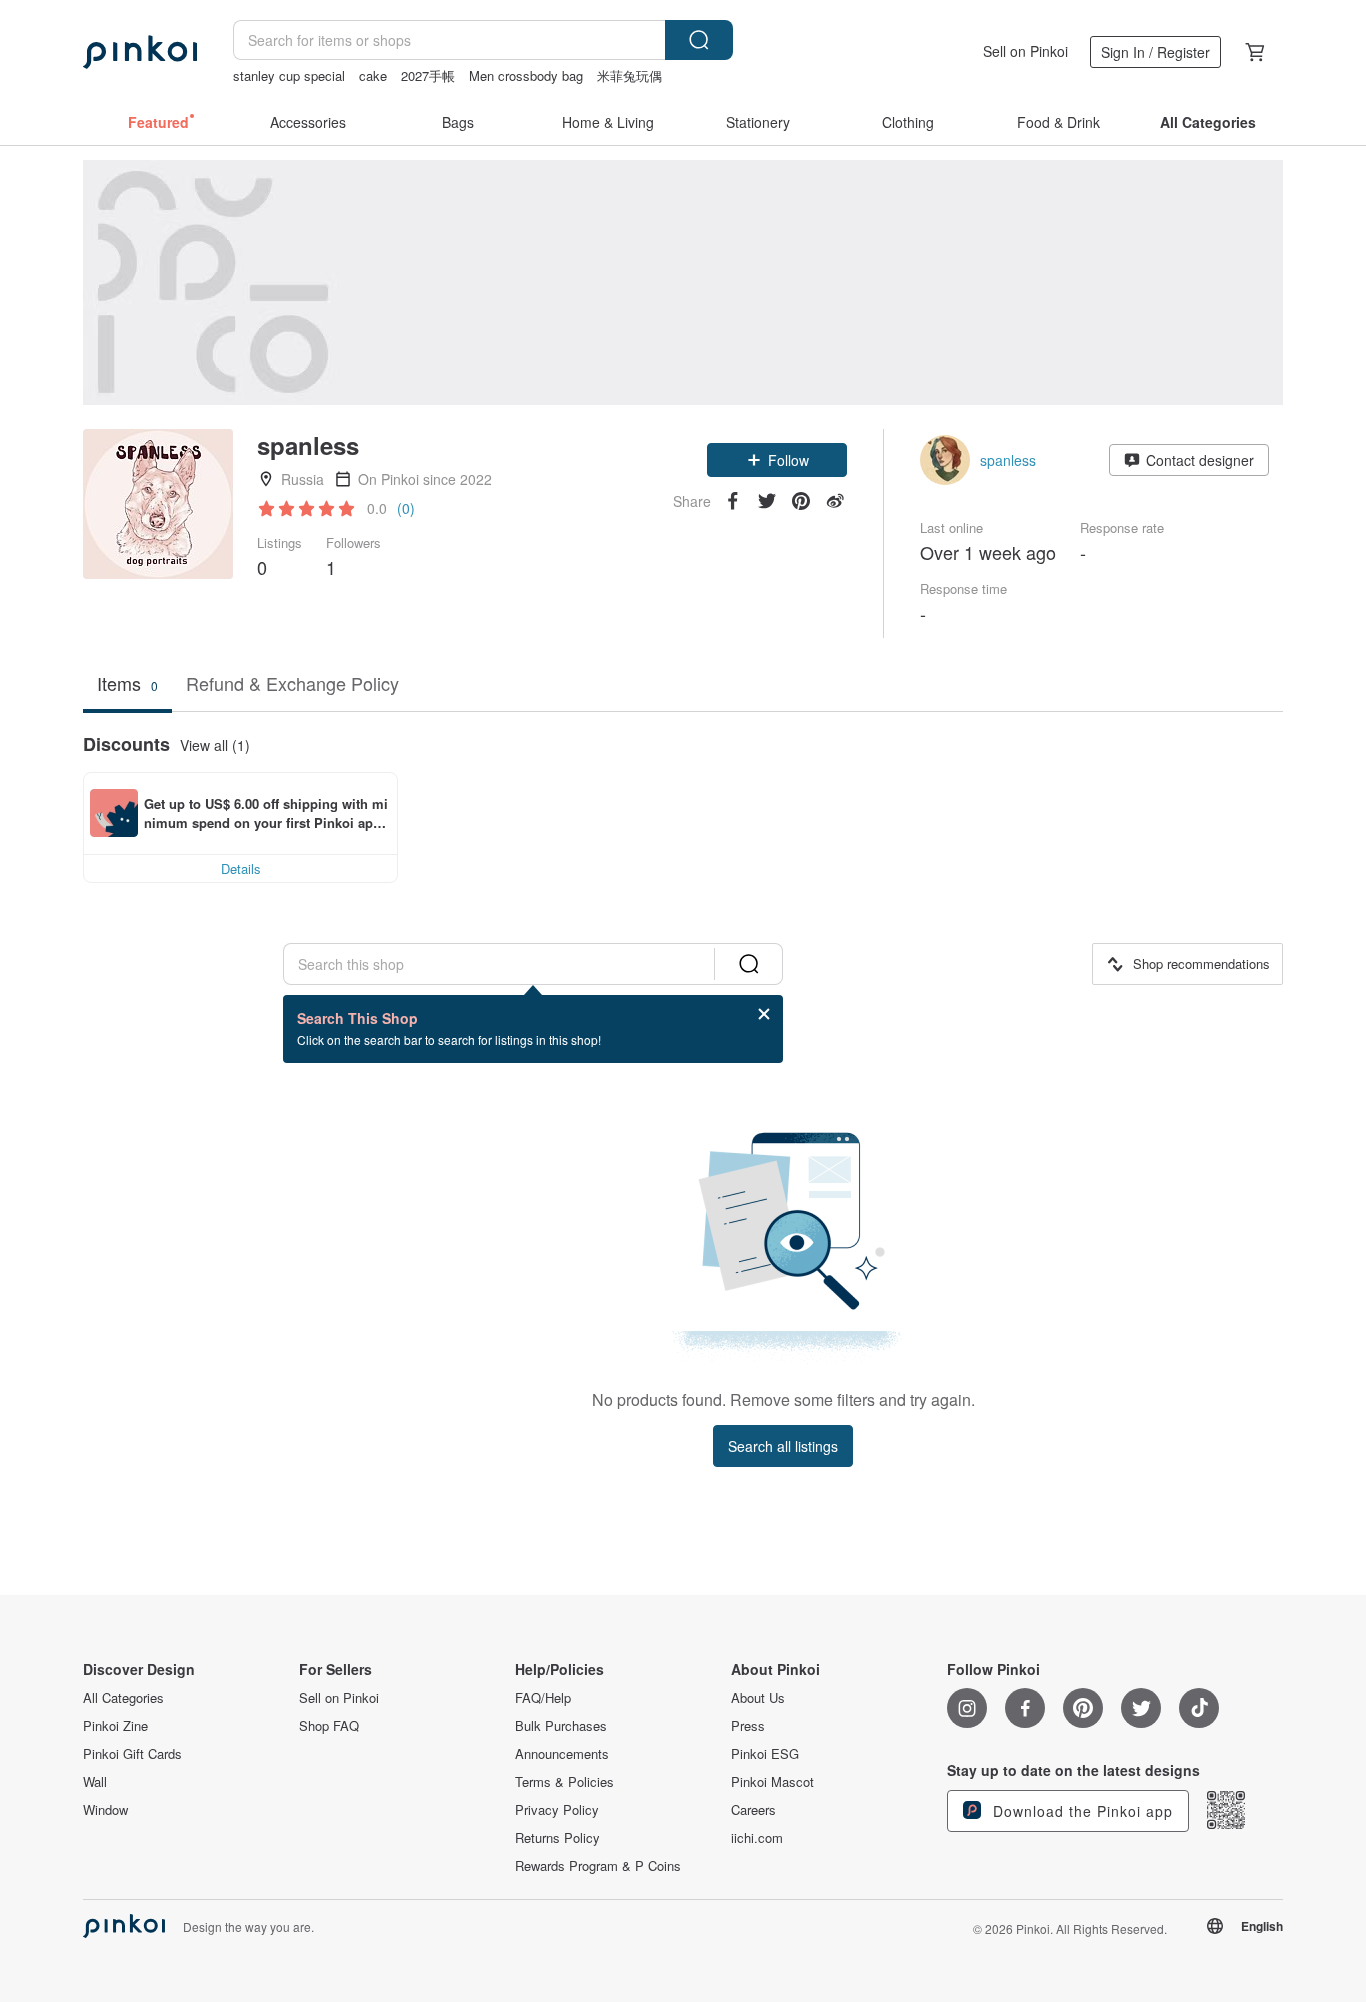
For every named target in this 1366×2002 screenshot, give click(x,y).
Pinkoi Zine (115, 1726)
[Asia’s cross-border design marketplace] (140, 52)
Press (748, 1726)
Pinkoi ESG (765, 1754)
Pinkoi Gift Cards (132, 1754)
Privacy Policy (557, 1810)
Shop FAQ (329, 1726)
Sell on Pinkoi (1025, 51)
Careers (753, 1810)
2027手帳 (428, 75)
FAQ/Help (543, 1698)
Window (105, 1810)
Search (699, 40)
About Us (758, 1698)
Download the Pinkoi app (1080, 1811)
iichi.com (757, 1838)
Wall (95, 1782)
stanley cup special (289, 75)
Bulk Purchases (561, 1726)
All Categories (123, 1698)
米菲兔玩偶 (629, 75)
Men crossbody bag (526, 75)
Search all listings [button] (783, 1446)
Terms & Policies (564, 1782)
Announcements (562, 1754)
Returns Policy (557, 1838)
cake (373, 75)
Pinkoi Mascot (772, 1782)
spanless (1008, 460)
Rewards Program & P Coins (598, 1866)
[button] (777, 460)
